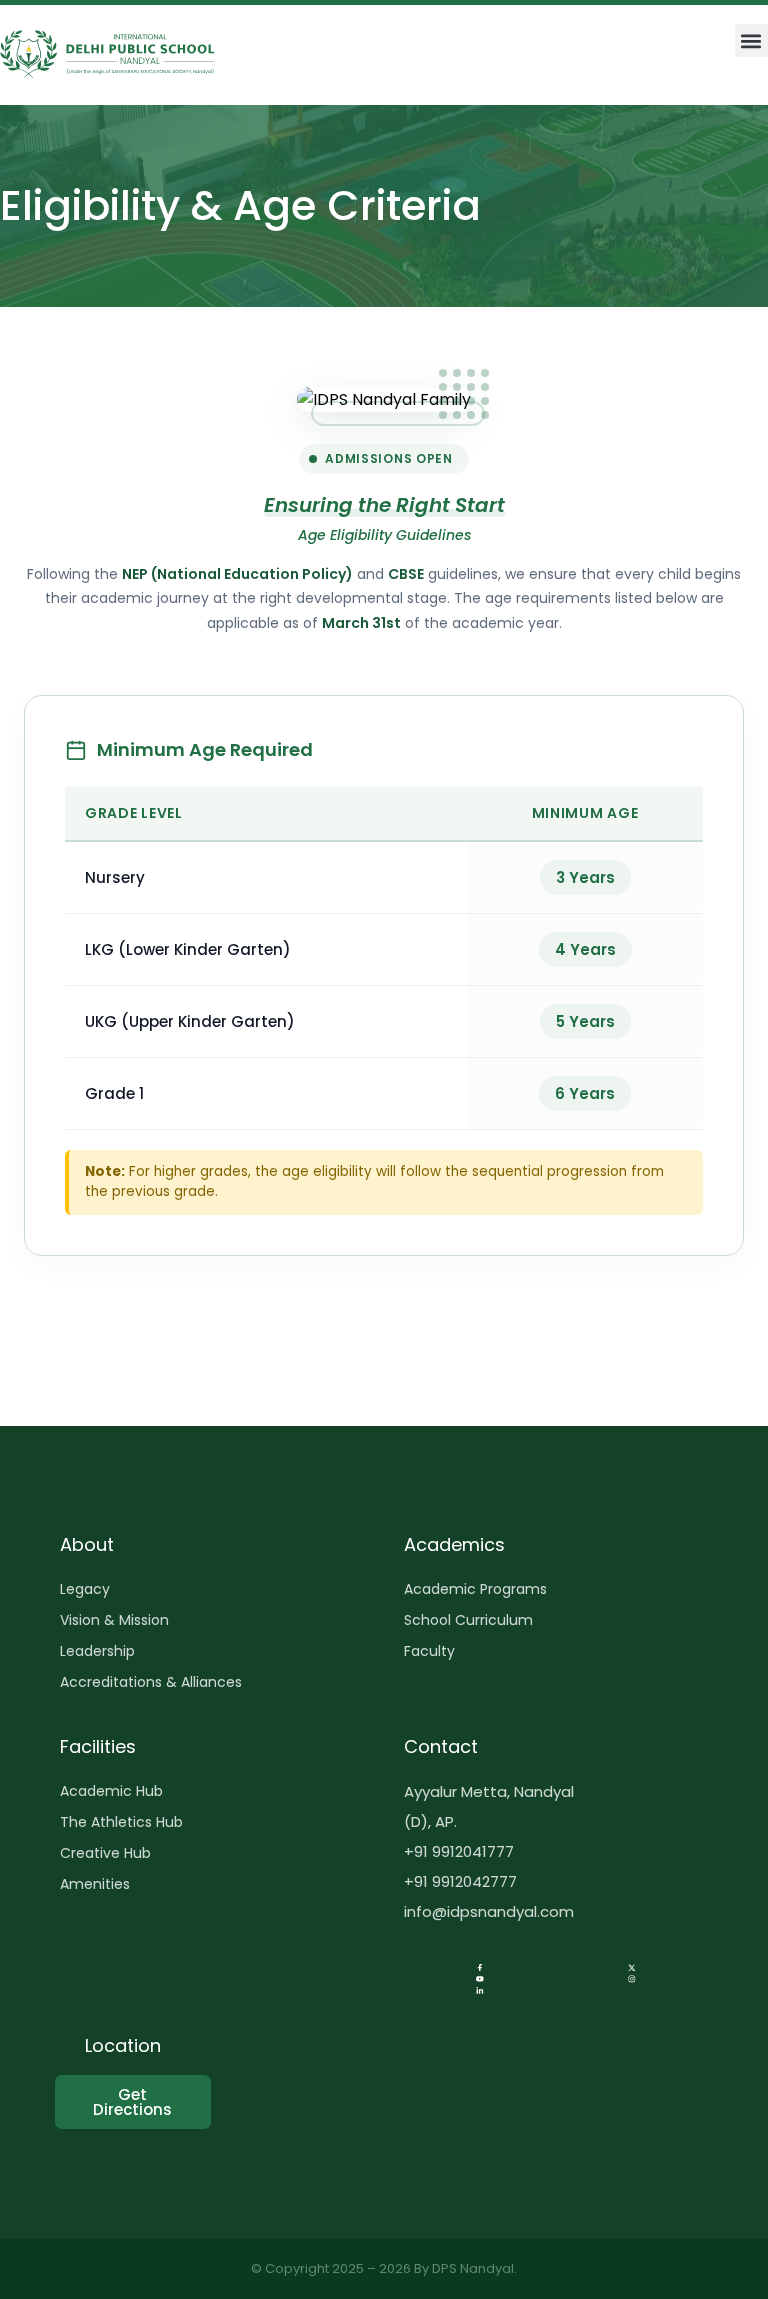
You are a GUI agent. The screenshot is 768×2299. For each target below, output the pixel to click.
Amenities (95, 1884)
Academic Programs (475, 1589)
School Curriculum (468, 1620)
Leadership (97, 1651)
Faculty (429, 1651)
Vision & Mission (114, 1620)
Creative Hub (105, 1853)
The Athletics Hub (121, 1822)
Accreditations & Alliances (151, 1682)
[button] (751, 40)
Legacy (85, 1589)
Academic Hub (111, 1791)
